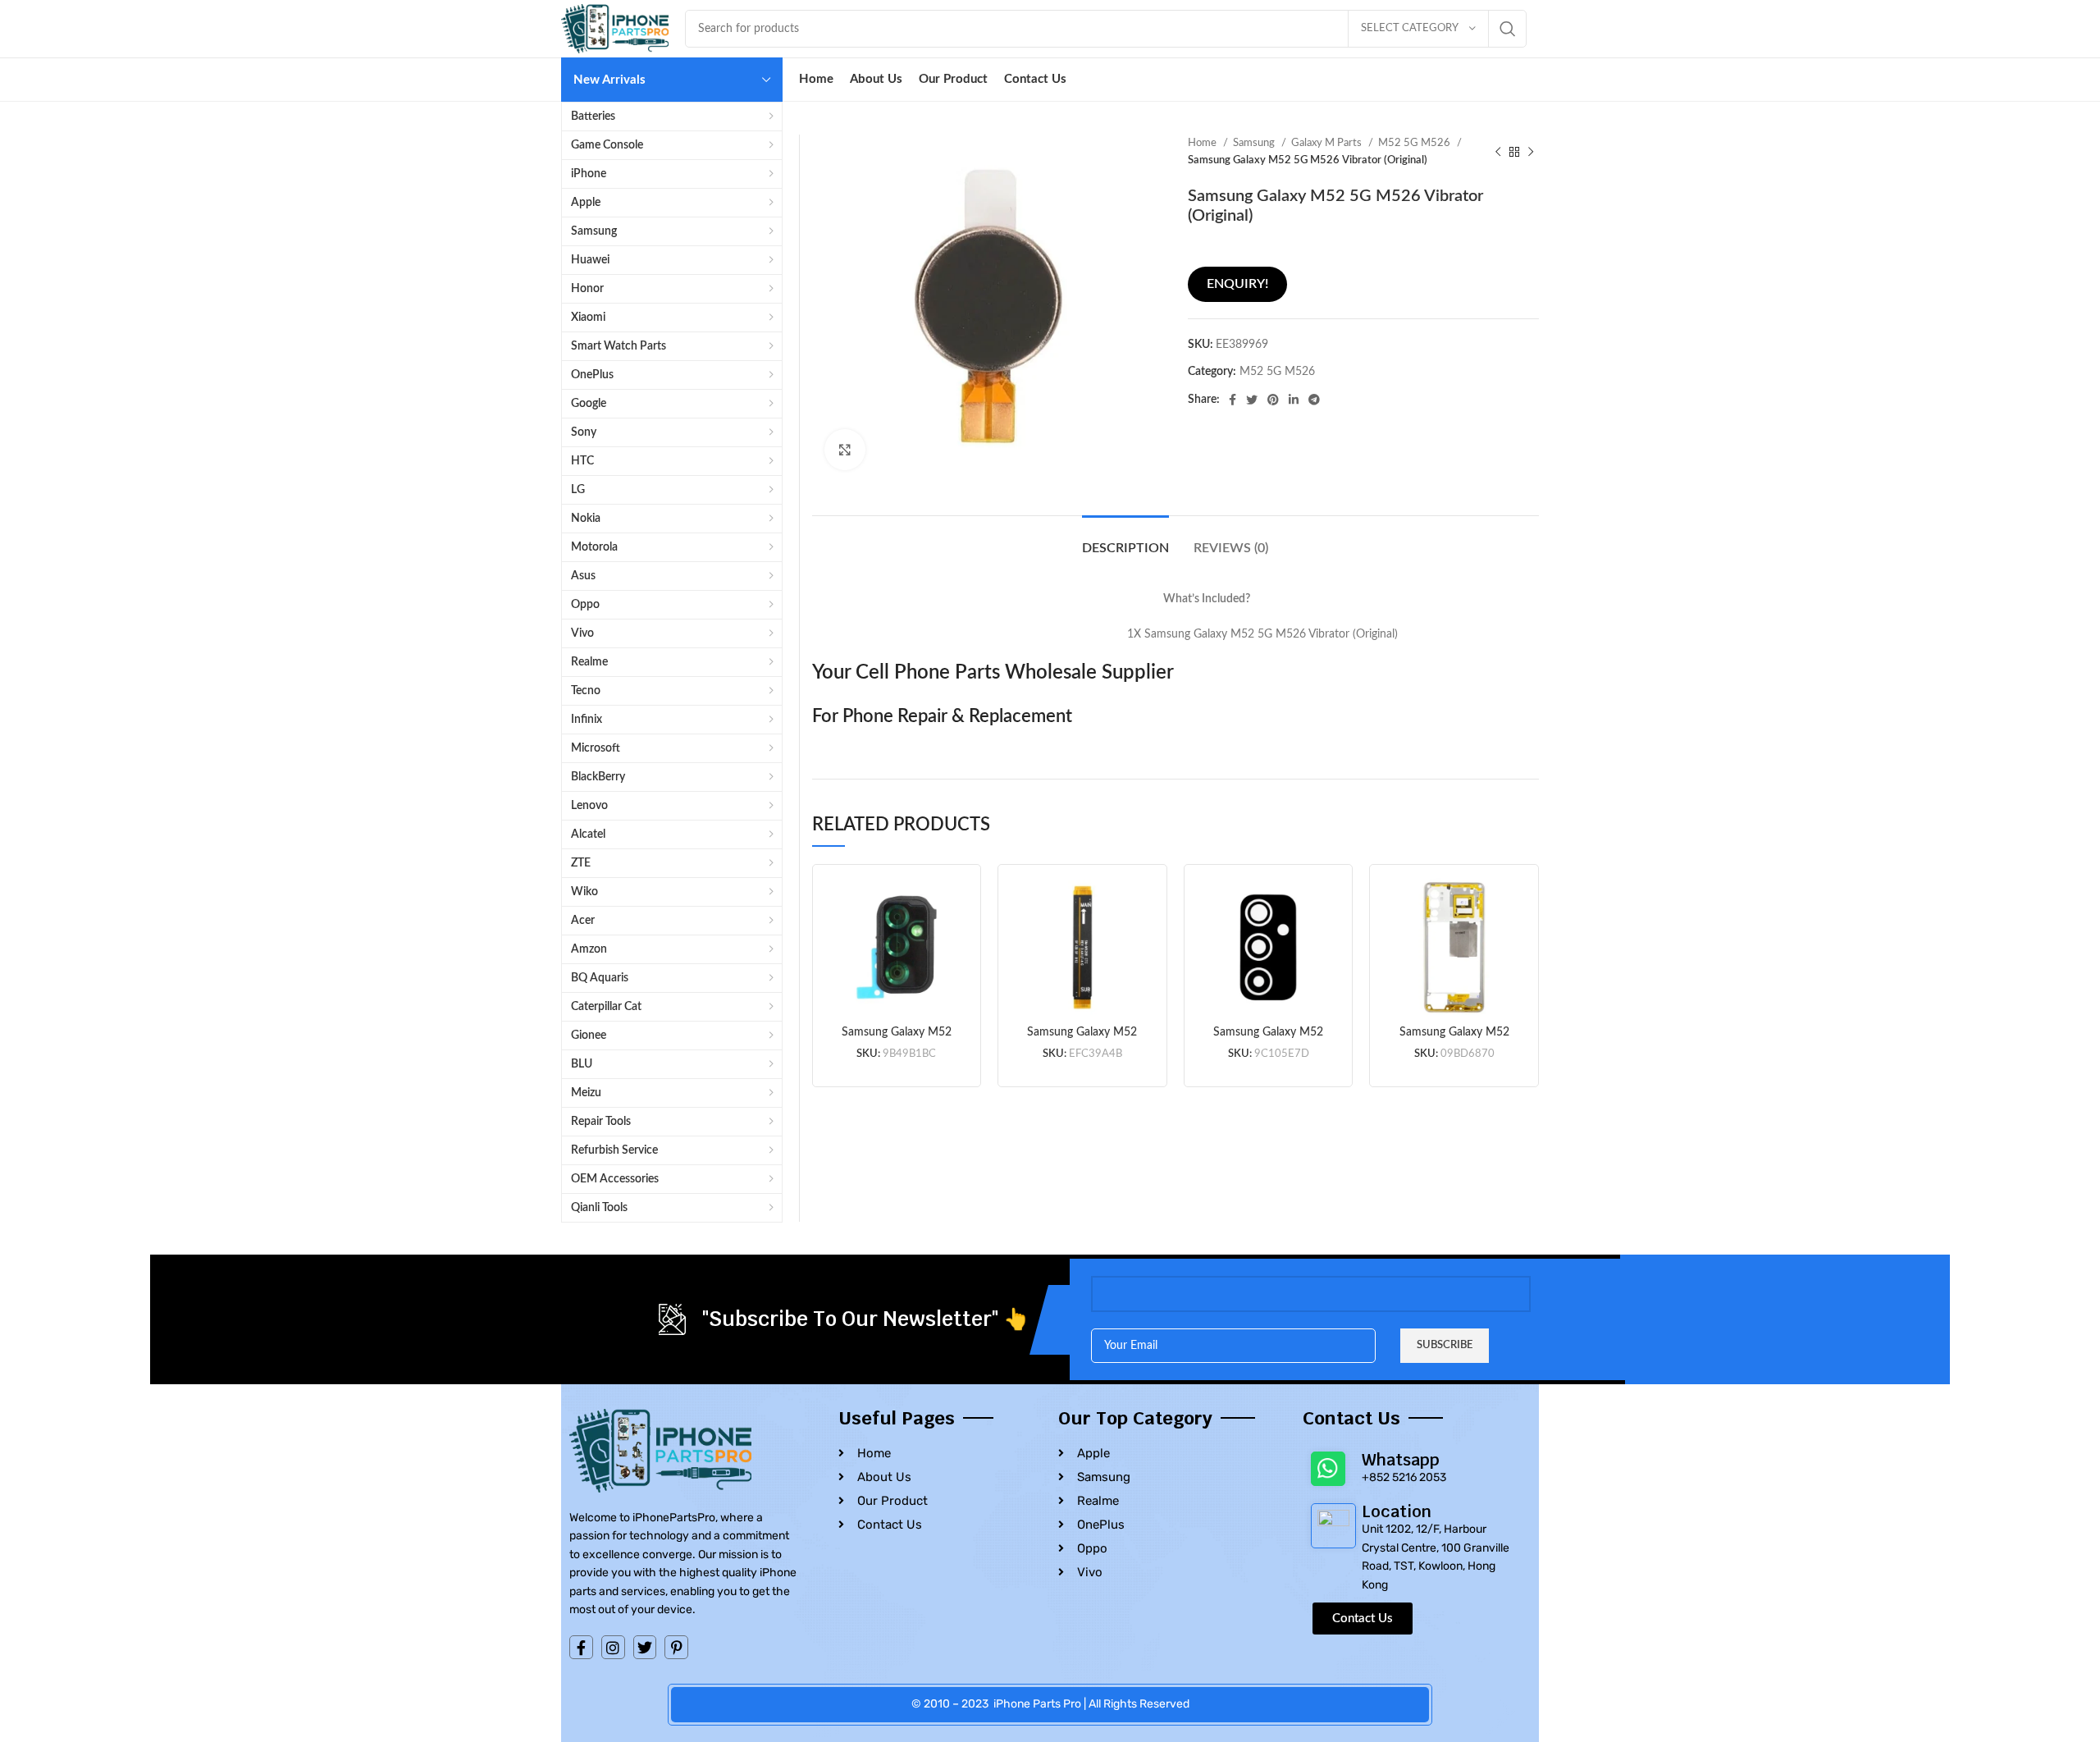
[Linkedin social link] (1294, 400)
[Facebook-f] (581, 1647)
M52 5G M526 (1415, 143)
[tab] (1125, 540)
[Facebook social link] (1233, 400)
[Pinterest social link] (1273, 400)
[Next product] (1531, 152)
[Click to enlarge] (845, 450)
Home (1203, 143)
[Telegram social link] (1314, 400)
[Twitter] (645, 1647)
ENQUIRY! (1237, 284)
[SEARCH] (1508, 29)
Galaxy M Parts (1328, 143)
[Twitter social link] (1252, 400)
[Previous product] (1498, 152)
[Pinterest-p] (676, 1647)
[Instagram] (613, 1647)
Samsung (1255, 143)
